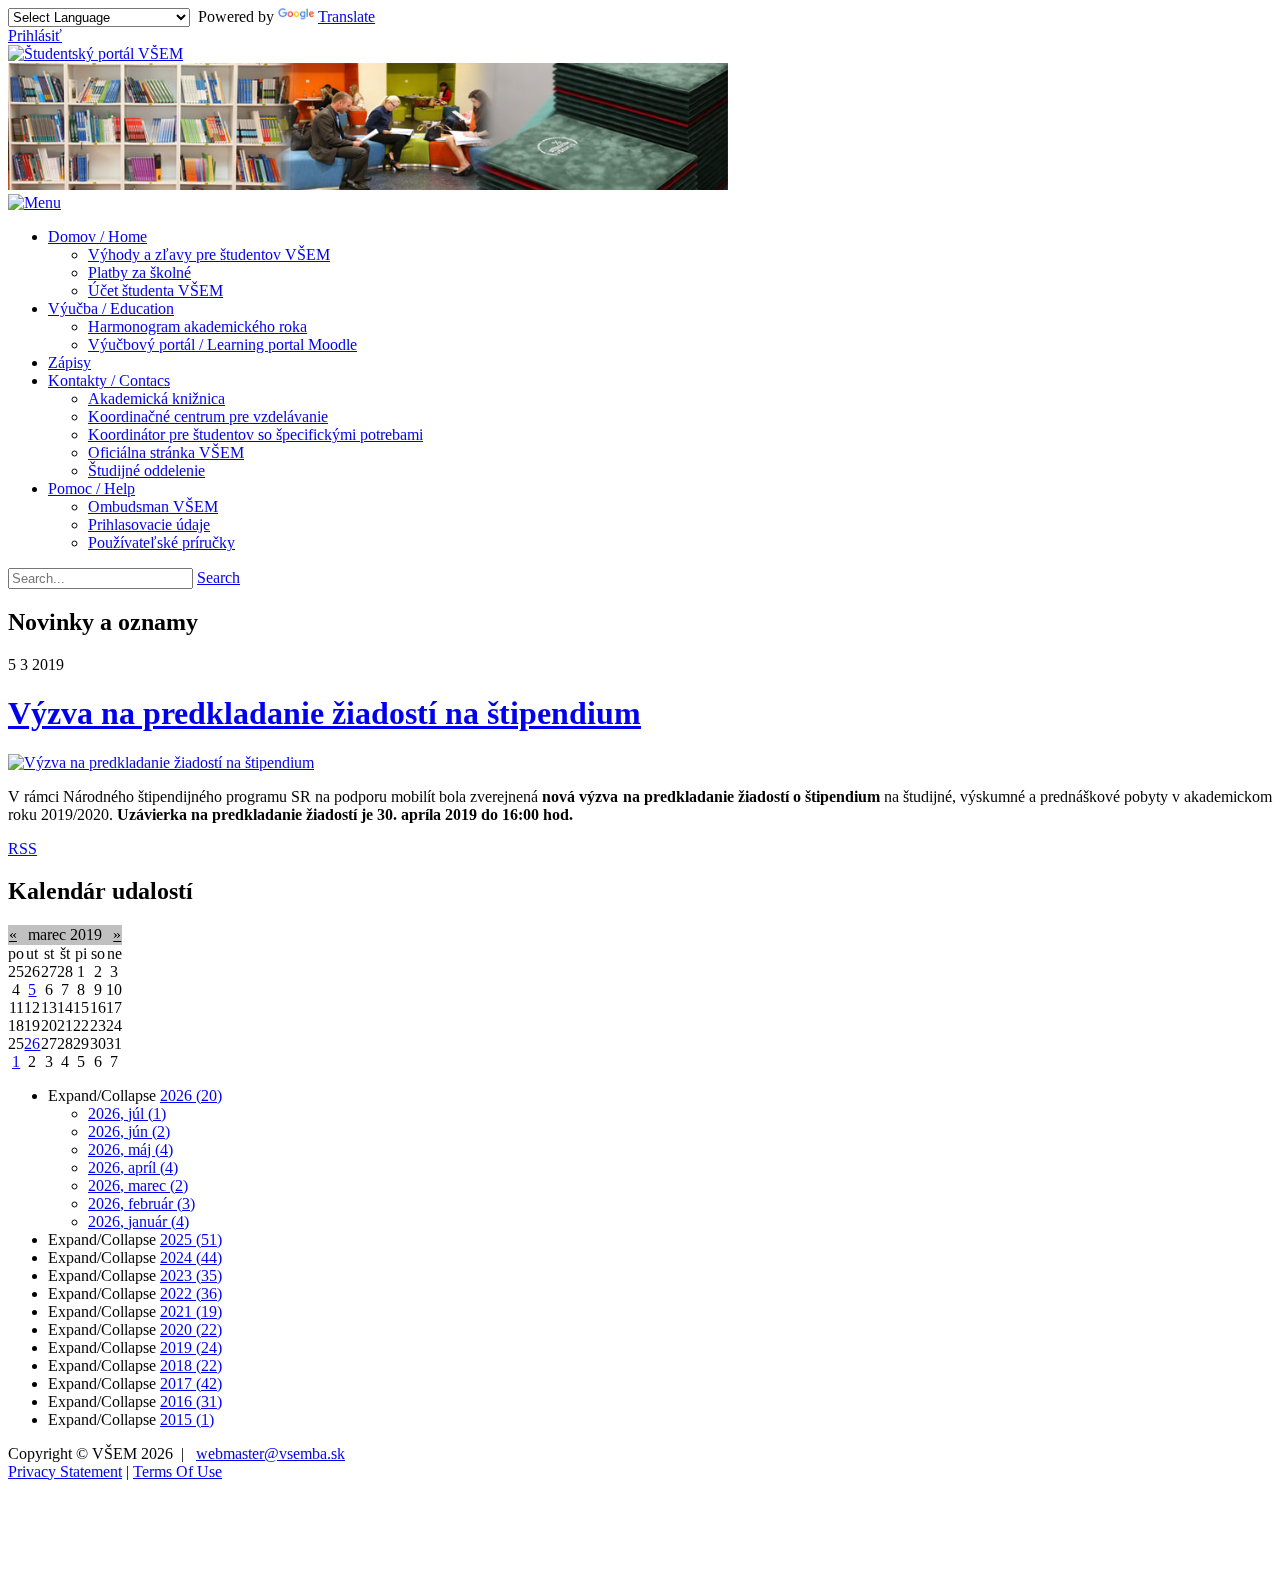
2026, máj (130, 1149)
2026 (191, 1095)
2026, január (138, 1221)
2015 (187, 1419)
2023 (191, 1275)
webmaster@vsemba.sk (270, 1453)
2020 (191, 1329)
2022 (191, 1293)
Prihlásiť (35, 35)
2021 (191, 1311)
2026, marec (138, 1185)
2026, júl (127, 1113)
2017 (191, 1383)
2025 (191, 1239)
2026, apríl (133, 1167)
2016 (191, 1401)
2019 (191, 1347)
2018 (191, 1365)
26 (32, 1043)
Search (218, 577)
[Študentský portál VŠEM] (95, 53)
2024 (191, 1257)
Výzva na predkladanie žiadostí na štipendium (324, 713)
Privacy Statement (65, 1471)
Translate (346, 16)
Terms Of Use (177, 1471)
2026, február (141, 1203)
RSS (22, 848)
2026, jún (129, 1131)
